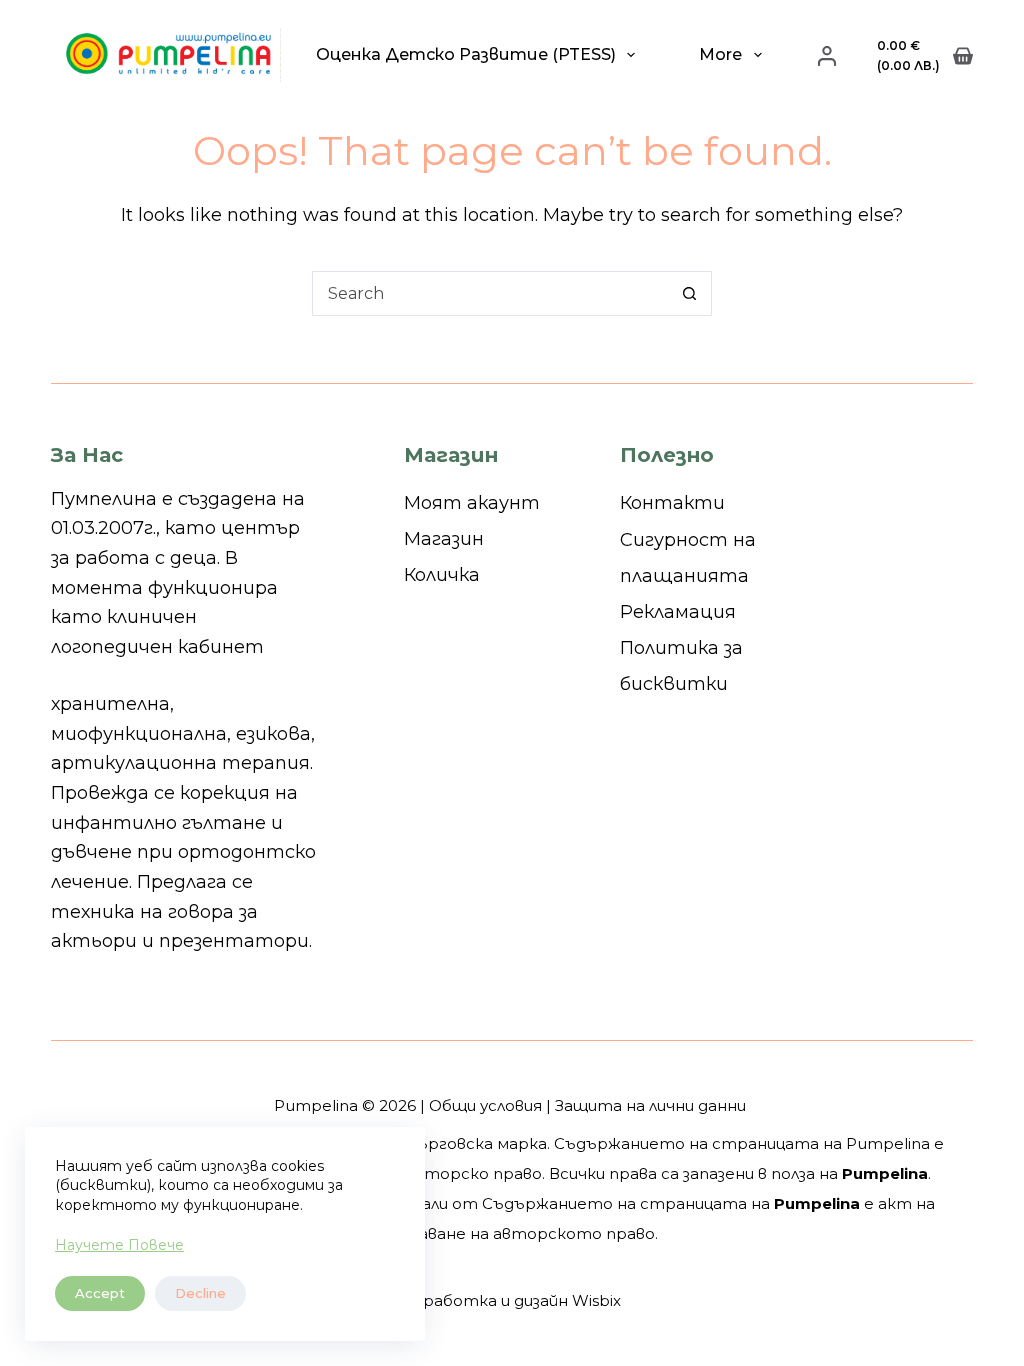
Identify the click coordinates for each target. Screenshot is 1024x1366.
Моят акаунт (472, 503)
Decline (200, 1293)
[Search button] (689, 293)
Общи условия (485, 1105)
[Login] (827, 56)
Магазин (444, 539)
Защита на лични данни (650, 1105)
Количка (442, 575)
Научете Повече (119, 1245)
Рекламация (678, 612)
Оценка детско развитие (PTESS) (466, 54)
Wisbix (596, 1300)
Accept (100, 1293)
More (720, 54)
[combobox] (490, 293)
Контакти (672, 503)
